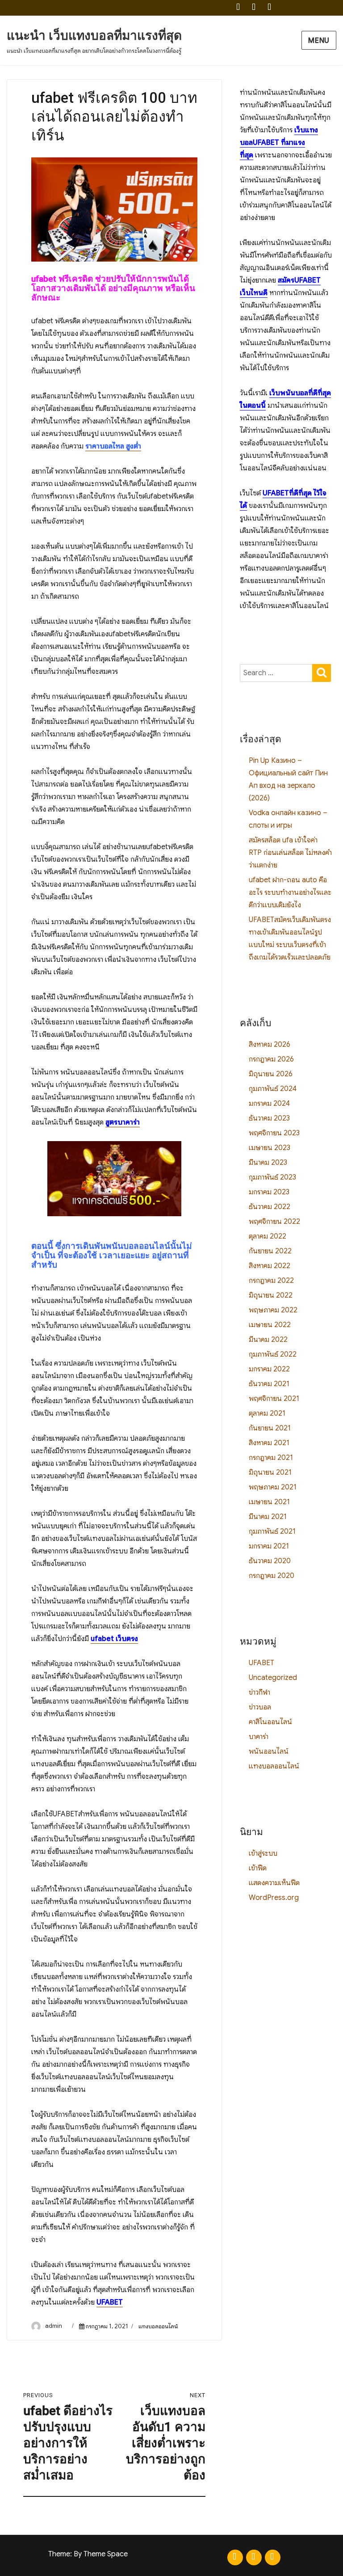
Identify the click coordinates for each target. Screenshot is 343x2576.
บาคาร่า (259, 1737)
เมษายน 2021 (269, 1502)
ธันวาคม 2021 (269, 1384)
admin (54, 2326)
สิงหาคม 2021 (269, 1443)
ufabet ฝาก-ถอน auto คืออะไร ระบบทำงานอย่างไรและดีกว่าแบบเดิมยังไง (290, 893)
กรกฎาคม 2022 (271, 1281)
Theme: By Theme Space (88, 2554)
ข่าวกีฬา (259, 1692)
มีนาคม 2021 (268, 1517)
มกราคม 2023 (269, 1192)
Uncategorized (273, 1678)
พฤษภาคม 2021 (273, 1487)
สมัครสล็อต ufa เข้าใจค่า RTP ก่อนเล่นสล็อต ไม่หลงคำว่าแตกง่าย (290, 853)
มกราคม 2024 (269, 1104)
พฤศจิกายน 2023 (274, 1133)
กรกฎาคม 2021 (271, 1458)
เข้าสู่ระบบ (263, 1853)
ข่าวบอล (260, 1707)
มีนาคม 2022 (268, 1340)
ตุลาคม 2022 (268, 1236)
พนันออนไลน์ (269, 1751)
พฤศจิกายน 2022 (274, 1222)
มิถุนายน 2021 (270, 1472)
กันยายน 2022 (270, 1251)
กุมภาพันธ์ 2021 (272, 1531)
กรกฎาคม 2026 (271, 1059)
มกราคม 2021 (269, 1546)
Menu (319, 41)
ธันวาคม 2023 (269, 1118)
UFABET (261, 1663)
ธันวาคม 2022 (270, 1207)
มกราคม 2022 (269, 1369)
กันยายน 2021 (270, 1428)
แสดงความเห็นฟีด (274, 1883)
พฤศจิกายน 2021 (274, 1399)
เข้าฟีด (258, 1868)
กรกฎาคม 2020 (272, 1576)
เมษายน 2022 (270, 1325)
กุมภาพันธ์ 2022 (273, 1354)
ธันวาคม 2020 (270, 1561)
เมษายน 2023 (270, 1148)
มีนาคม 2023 (268, 1163)
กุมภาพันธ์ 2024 (273, 1089)
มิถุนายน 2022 (271, 1295)
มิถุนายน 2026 (271, 1074)
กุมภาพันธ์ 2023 (272, 1177)
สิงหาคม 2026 (270, 1045)
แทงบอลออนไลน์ (158, 2326)
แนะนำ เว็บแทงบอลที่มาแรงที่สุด (94, 36)
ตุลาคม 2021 (267, 1413)
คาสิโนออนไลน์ (270, 1722)
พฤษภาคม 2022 (273, 1310)
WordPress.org (274, 1898)
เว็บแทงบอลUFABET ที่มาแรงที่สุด (279, 143)
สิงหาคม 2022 (270, 1266)
